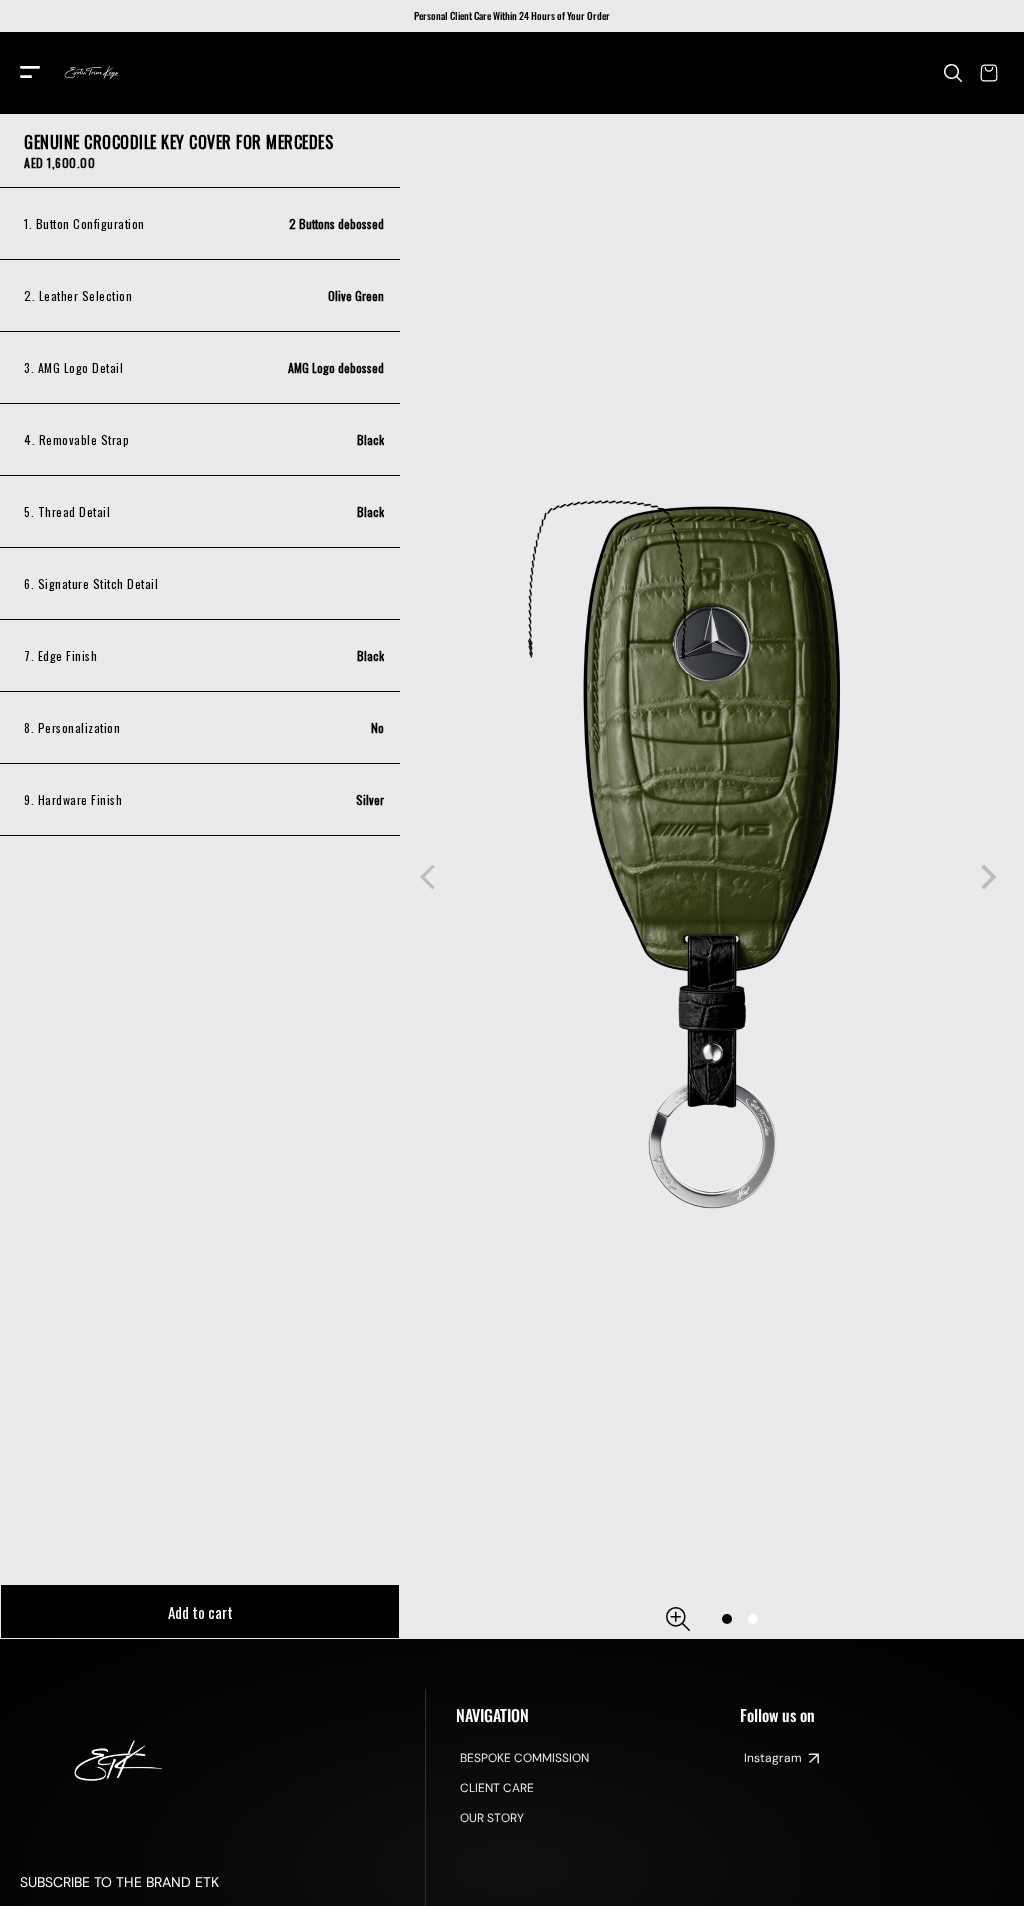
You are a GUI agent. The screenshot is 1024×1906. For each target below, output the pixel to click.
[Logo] (92, 73)
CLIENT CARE (497, 1788)
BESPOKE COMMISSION (524, 1758)
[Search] (953, 73)
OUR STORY (492, 1818)
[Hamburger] (30, 73)
